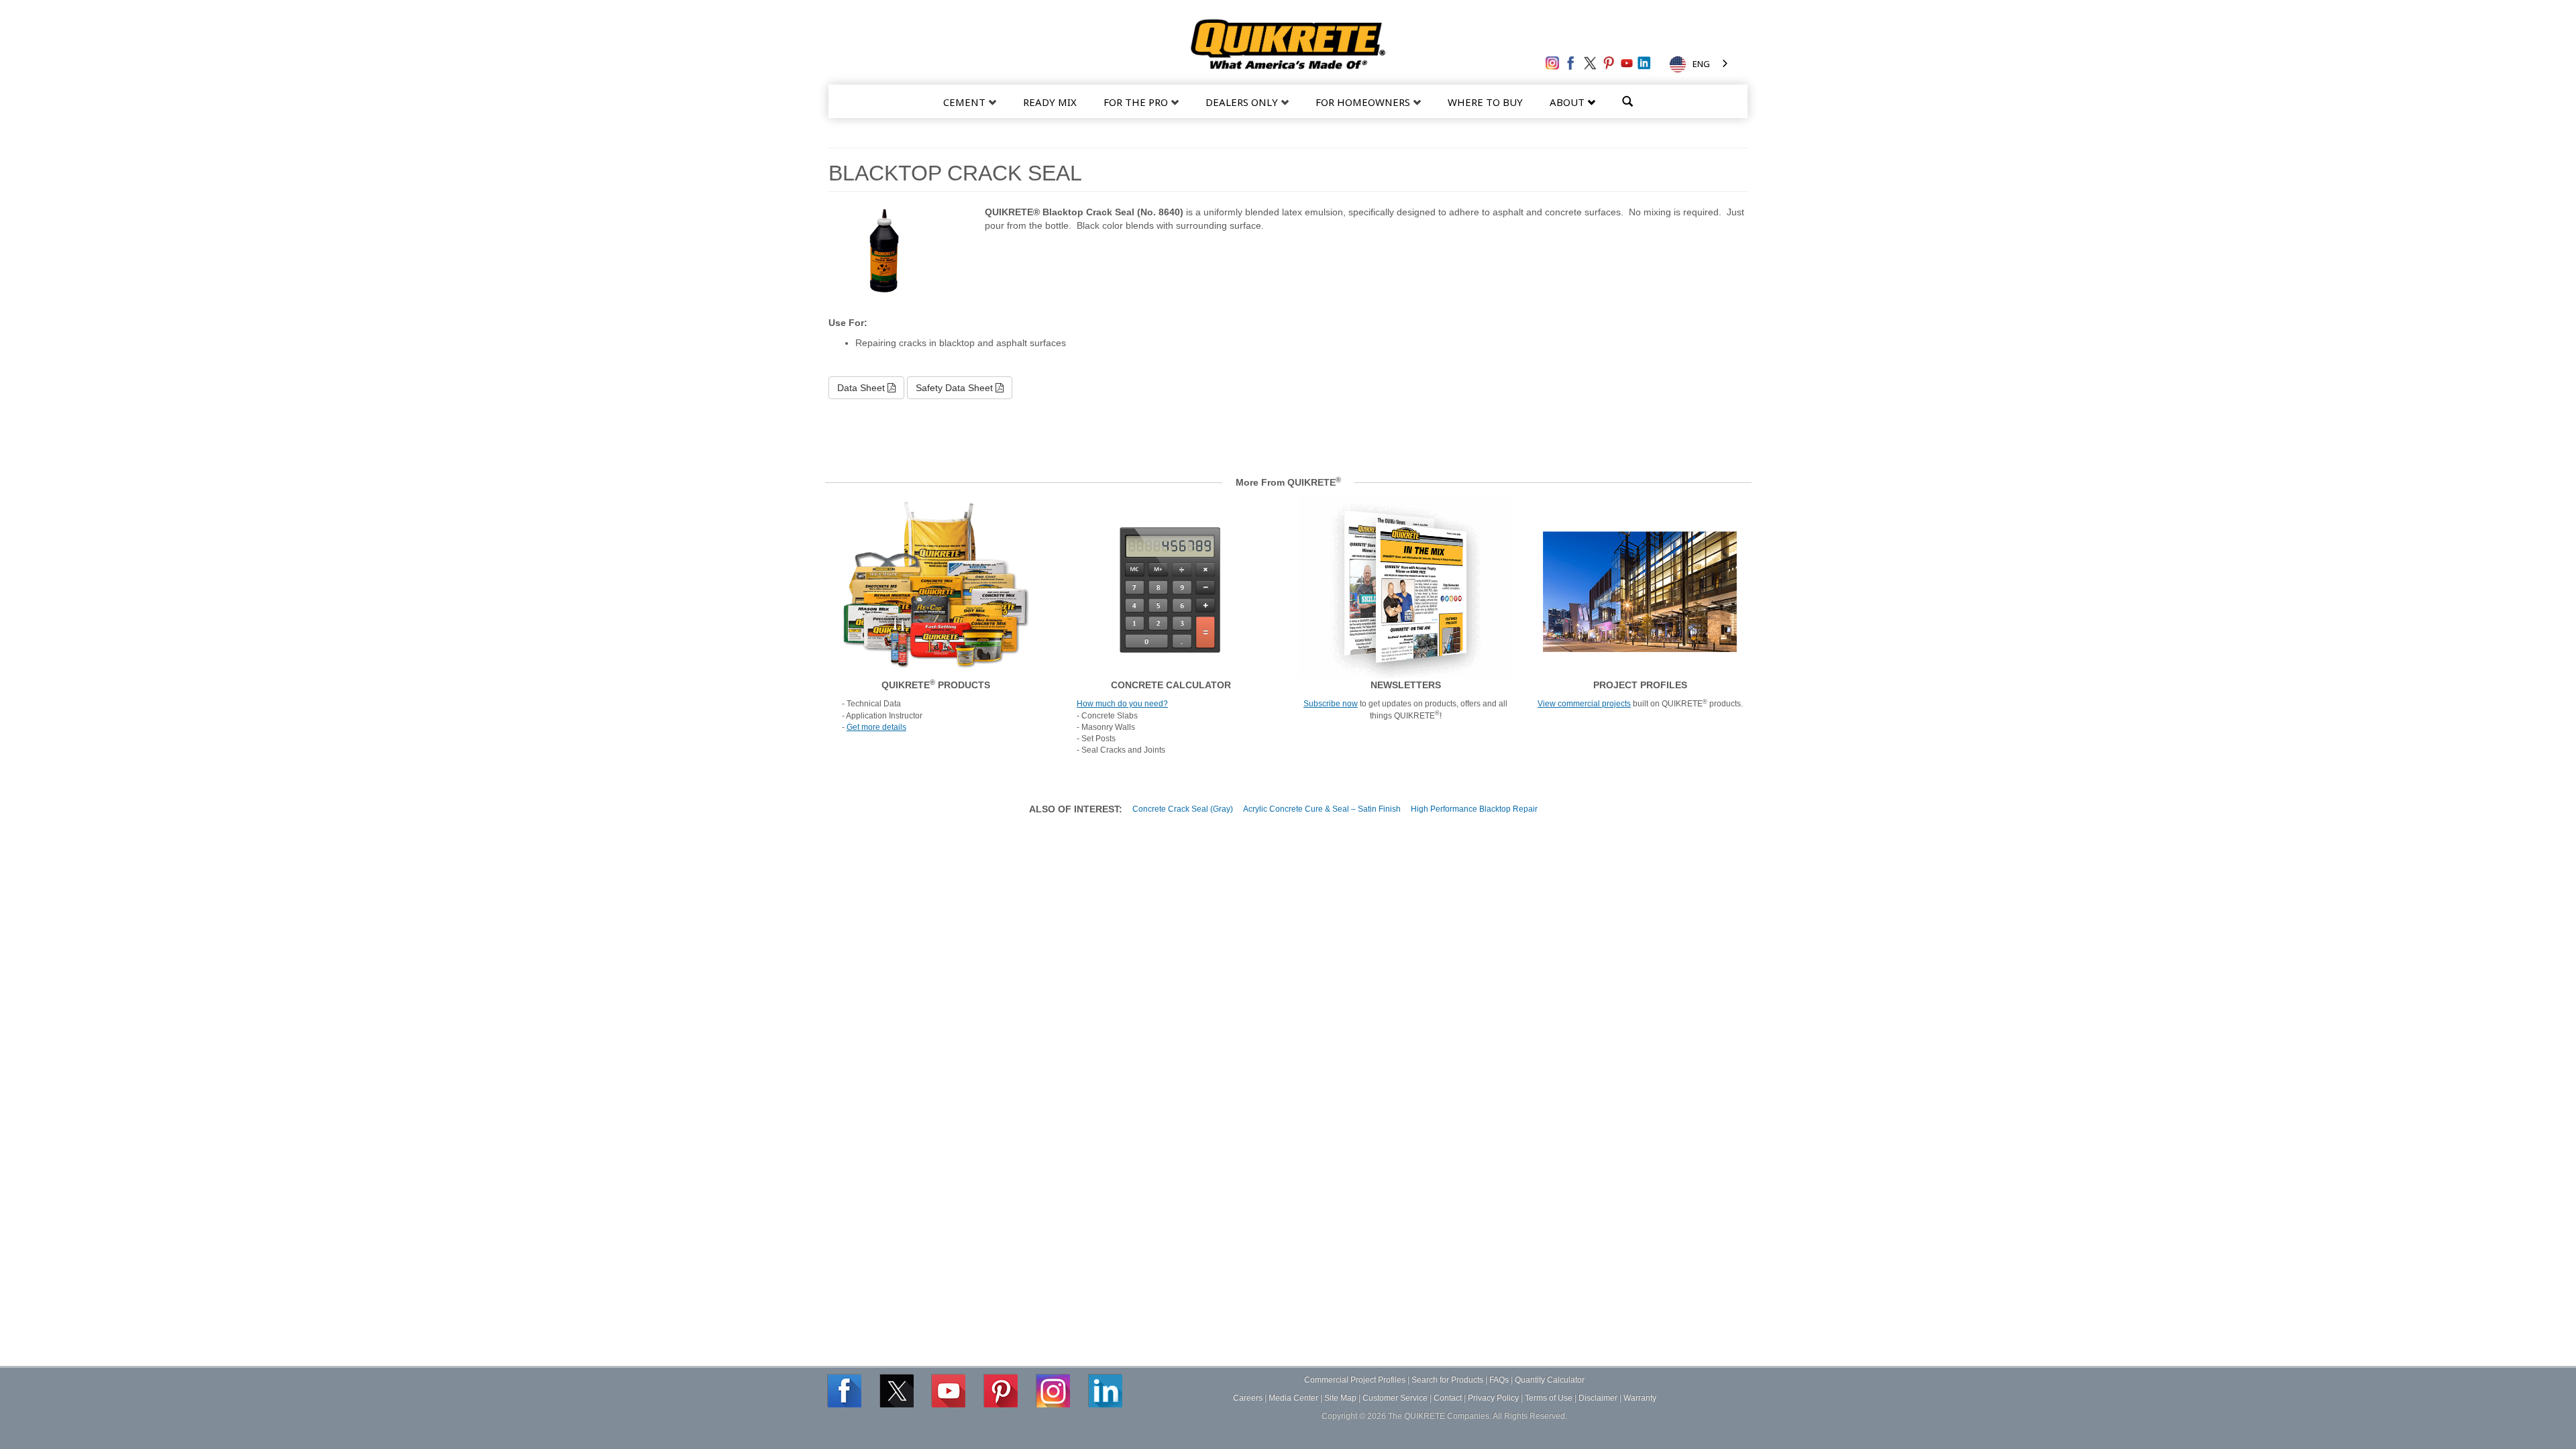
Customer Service (1395, 1398)
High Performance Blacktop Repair (1474, 809)
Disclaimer (1598, 1398)
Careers (1248, 1398)
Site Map (1340, 1398)
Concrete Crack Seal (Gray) (1183, 809)
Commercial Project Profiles (1355, 1380)
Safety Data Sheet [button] (956, 388)
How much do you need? (1122, 704)
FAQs (1499, 1380)
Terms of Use (1549, 1398)
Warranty (1640, 1398)
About (1568, 102)
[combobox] (1695, 64)
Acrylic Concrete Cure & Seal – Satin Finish (1322, 809)
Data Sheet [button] (862, 388)
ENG (1701, 64)
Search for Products (1447, 1380)
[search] (1627, 100)
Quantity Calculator (1550, 1380)
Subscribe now (1331, 704)
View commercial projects (1584, 704)
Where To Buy (1485, 102)
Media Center (1293, 1398)
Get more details (876, 727)
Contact (1448, 1398)
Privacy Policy (1493, 1398)
